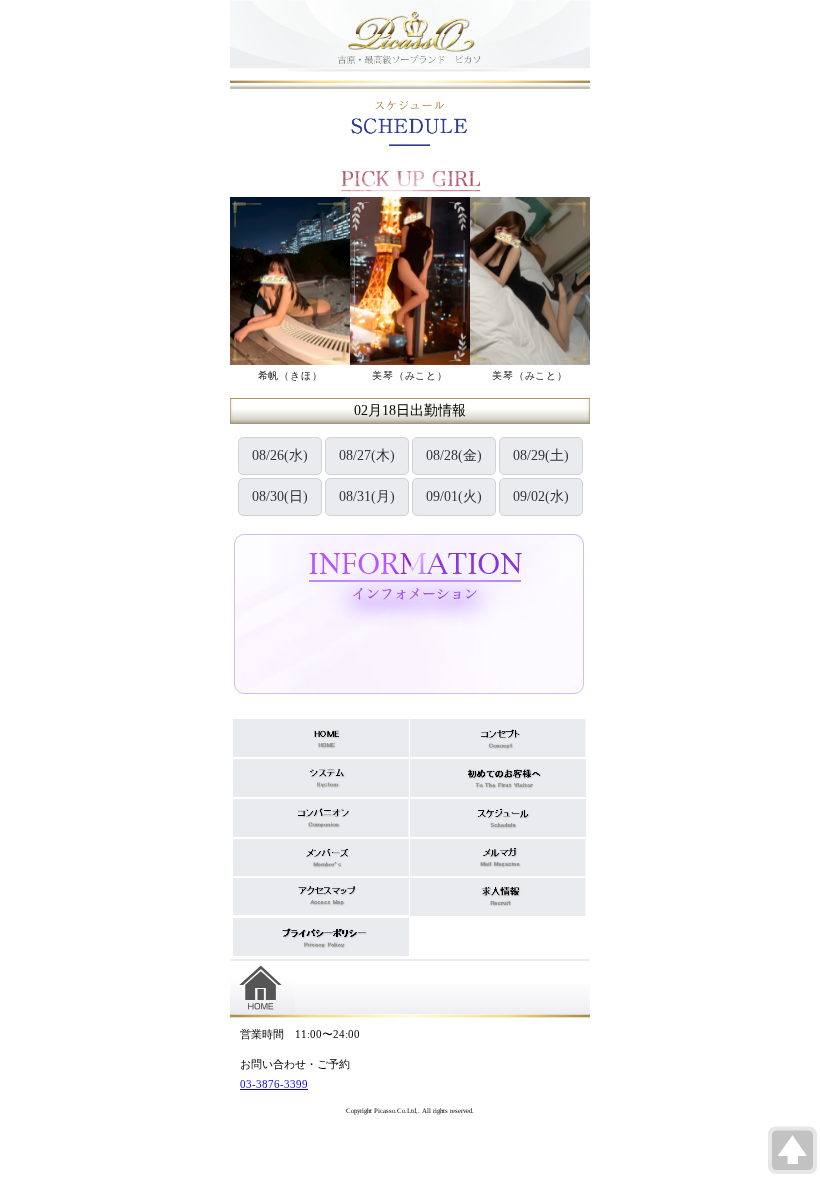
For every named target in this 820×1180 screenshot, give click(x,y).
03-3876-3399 (274, 1084)
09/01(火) (454, 496)
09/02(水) (541, 496)
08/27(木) (367, 455)
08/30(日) (280, 496)
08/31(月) (367, 496)
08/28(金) (454, 455)
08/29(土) (541, 455)
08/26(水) (280, 455)
